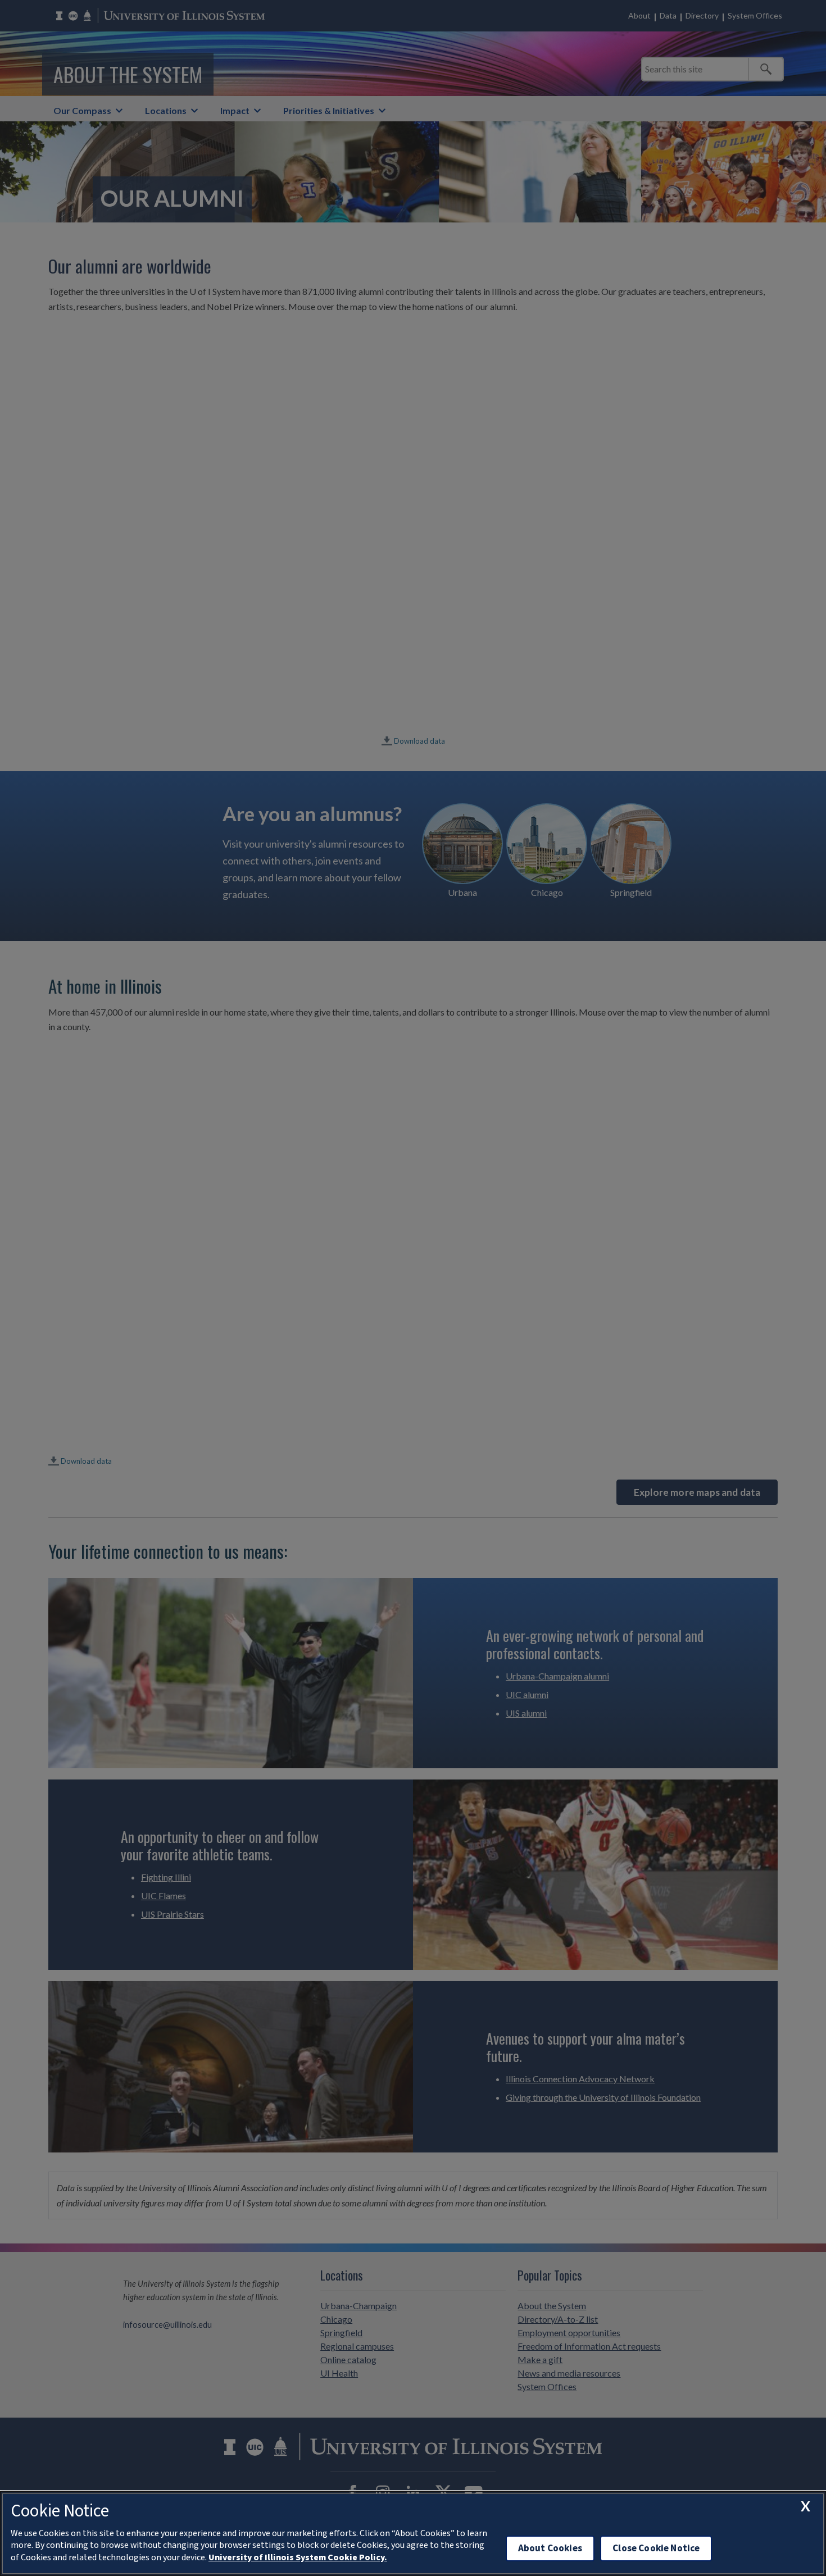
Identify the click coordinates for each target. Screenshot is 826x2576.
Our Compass (82, 110)
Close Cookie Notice (656, 2548)
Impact (235, 110)
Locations (166, 110)
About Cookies (550, 2548)
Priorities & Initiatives (329, 110)
